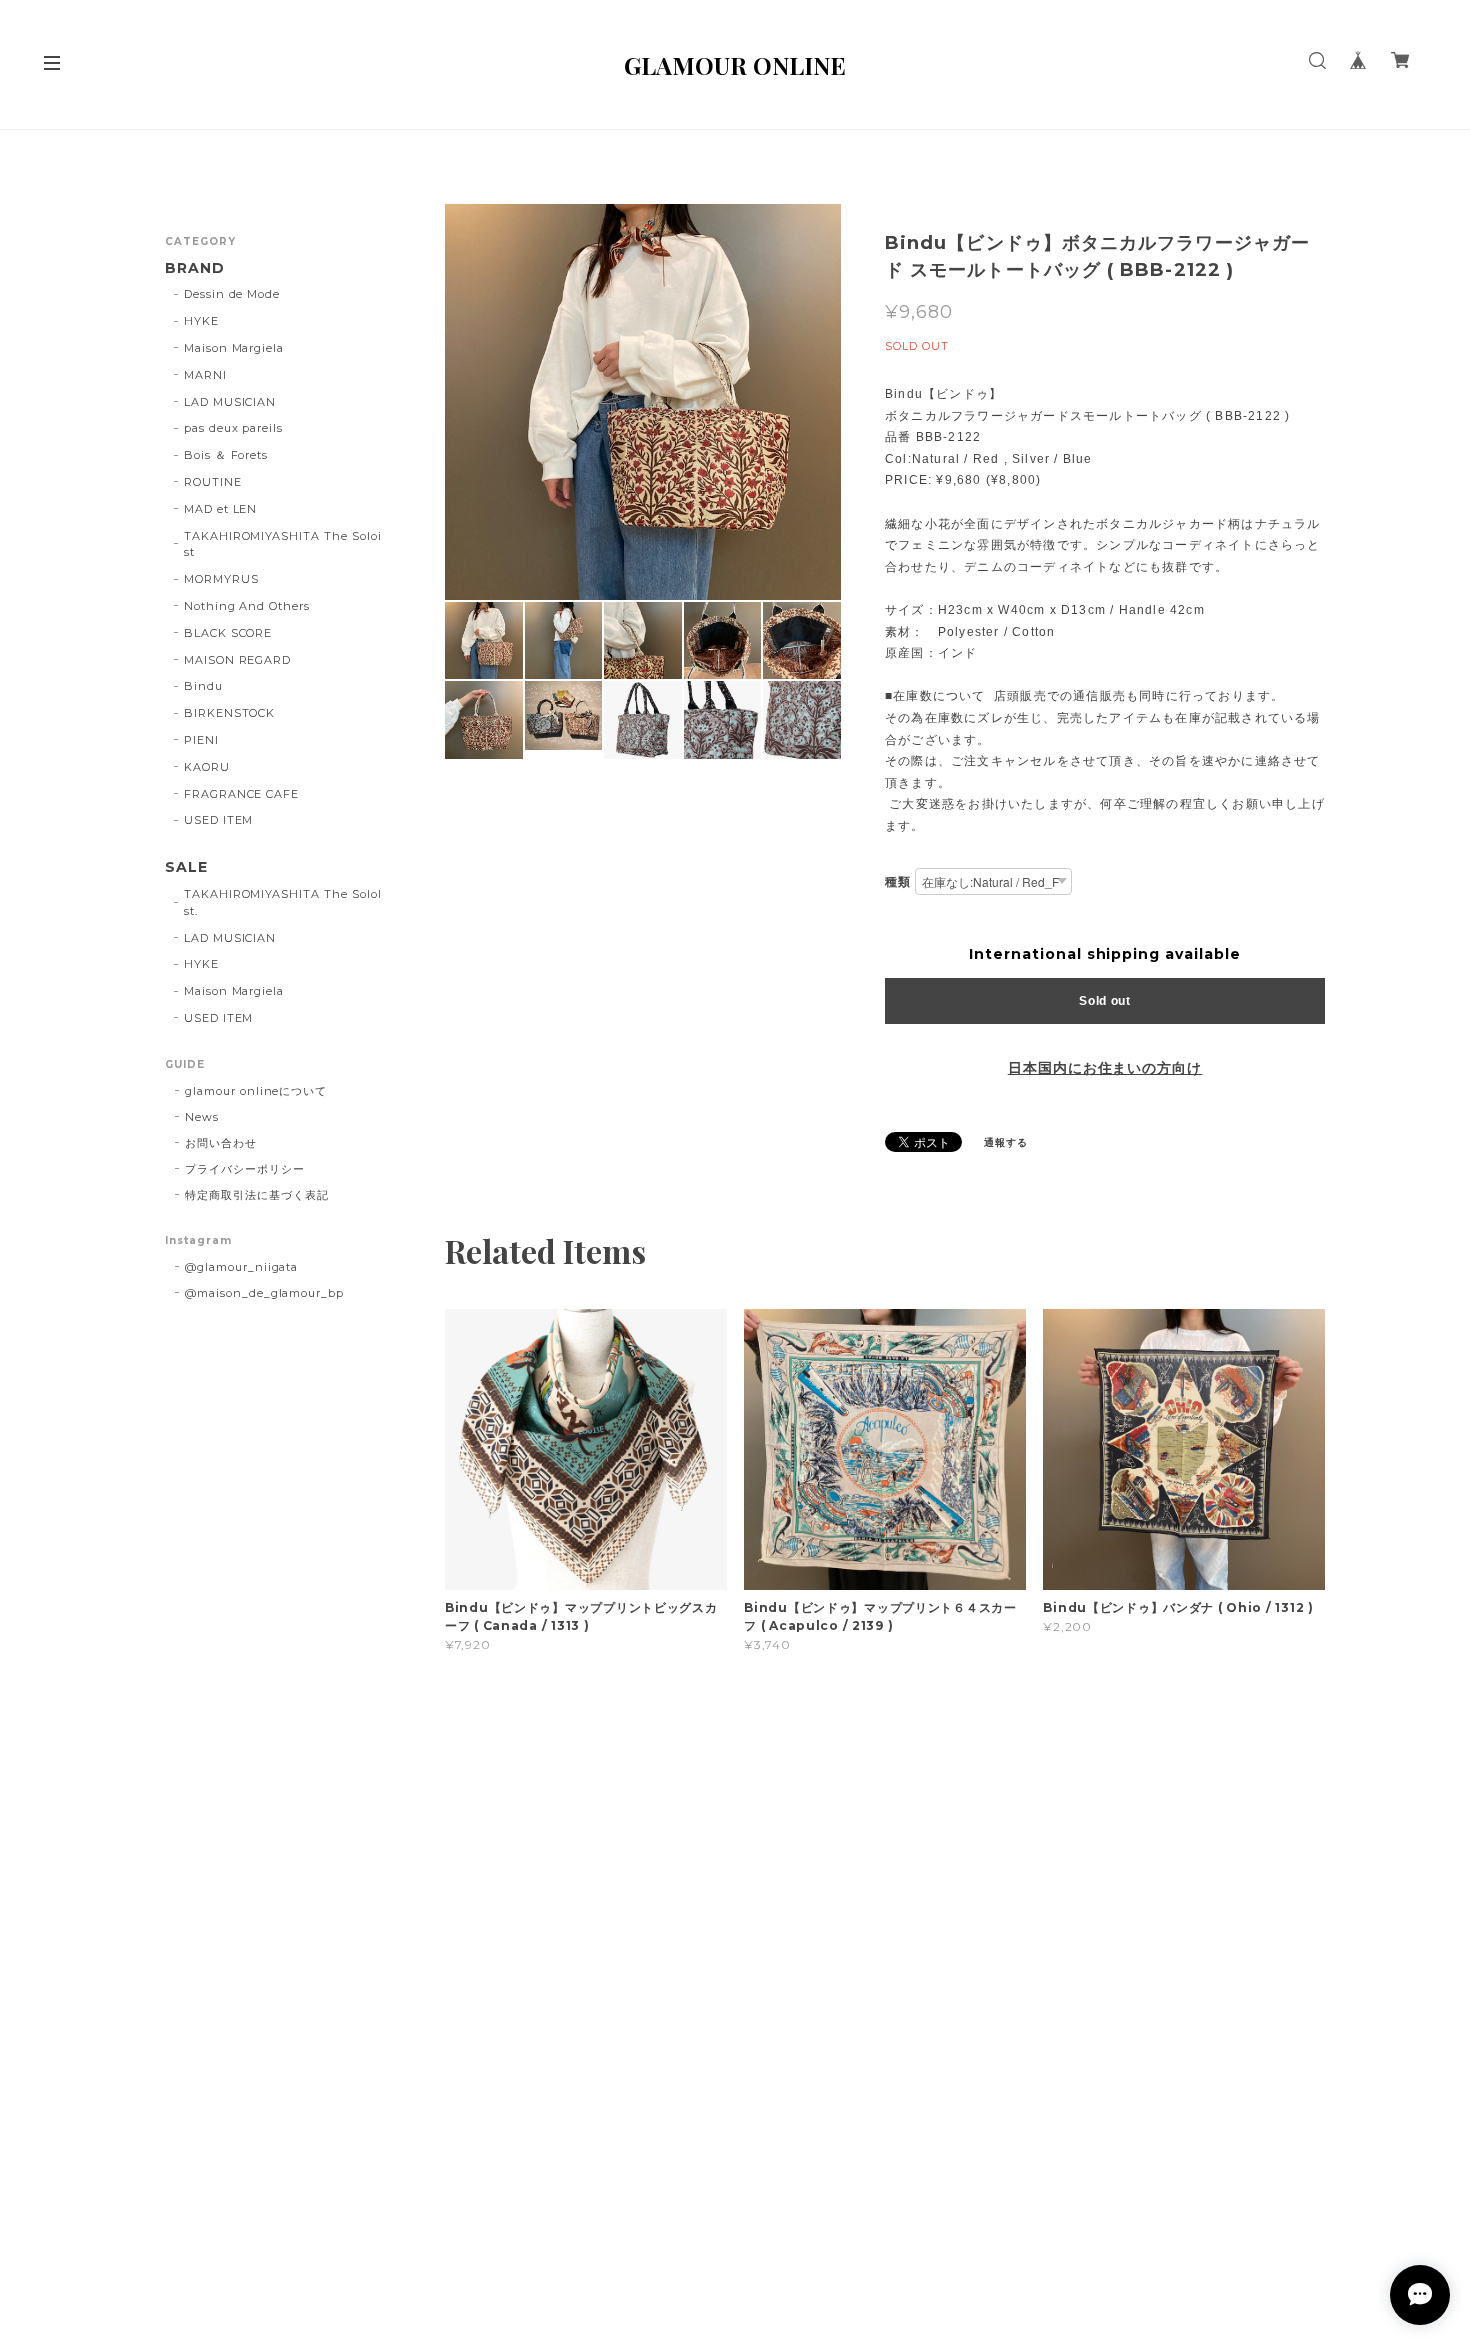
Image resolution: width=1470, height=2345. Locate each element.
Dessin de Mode (232, 294)
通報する (1006, 1142)
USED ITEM (219, 820)
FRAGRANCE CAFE (241, 794)
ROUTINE (213, 482)
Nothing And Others (247, 606)
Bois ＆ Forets (226, 455)
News (202, 1117)
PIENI (201, 740)
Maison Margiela (234, 348)
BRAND (195, 268)
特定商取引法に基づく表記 (257, 1195)
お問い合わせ (221, 1143)
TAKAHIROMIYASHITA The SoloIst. (283, 902)
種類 (898, 881)
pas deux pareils (233, 428)
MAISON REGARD (237, 660)
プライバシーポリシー (245, 1169)
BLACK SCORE (228, 633)
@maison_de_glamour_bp (264, 1293)
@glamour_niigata (241, 1267)
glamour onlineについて (256, 1091)
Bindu (203, 686)
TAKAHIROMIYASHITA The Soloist (283, 544)
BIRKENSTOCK (230, 713)
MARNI (205, 375)
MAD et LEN (221, 509)
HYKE (201, 321)
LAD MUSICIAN (230, 402)
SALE (186, 867)
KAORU (207, 767)
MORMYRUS (221, 579)
